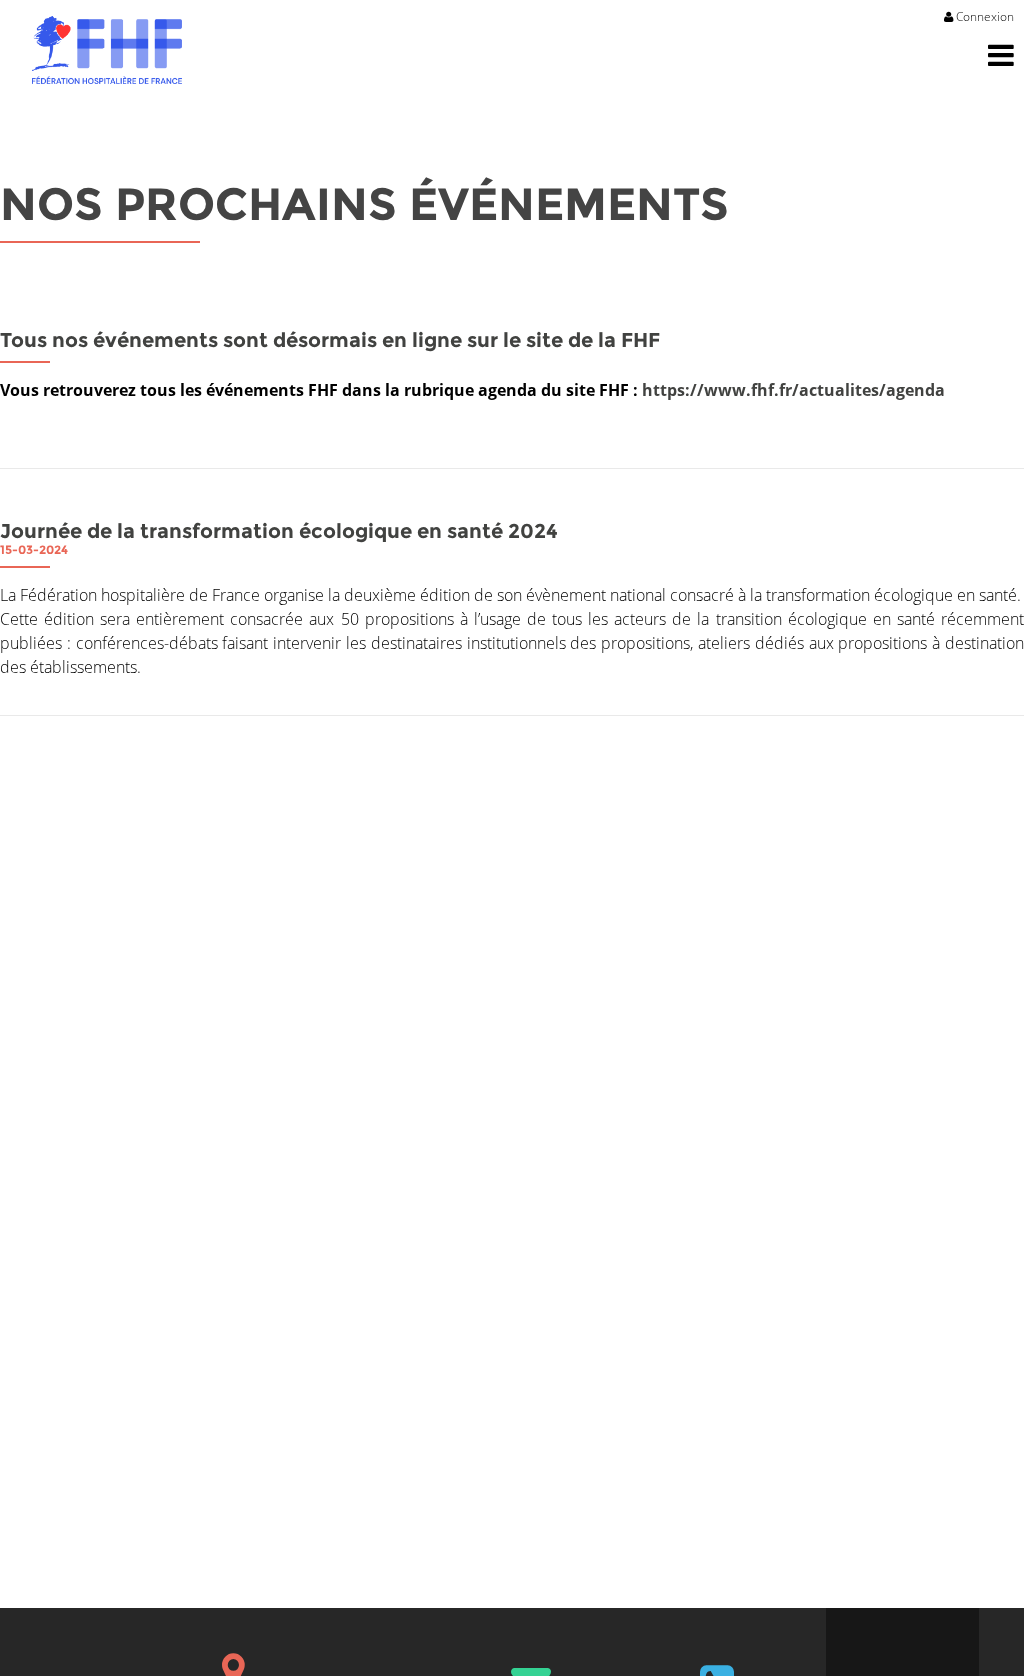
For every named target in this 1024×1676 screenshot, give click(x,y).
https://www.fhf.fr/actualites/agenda (793, 390)
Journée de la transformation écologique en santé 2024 (279, 531)
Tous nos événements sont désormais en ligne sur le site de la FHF (330, 340)
